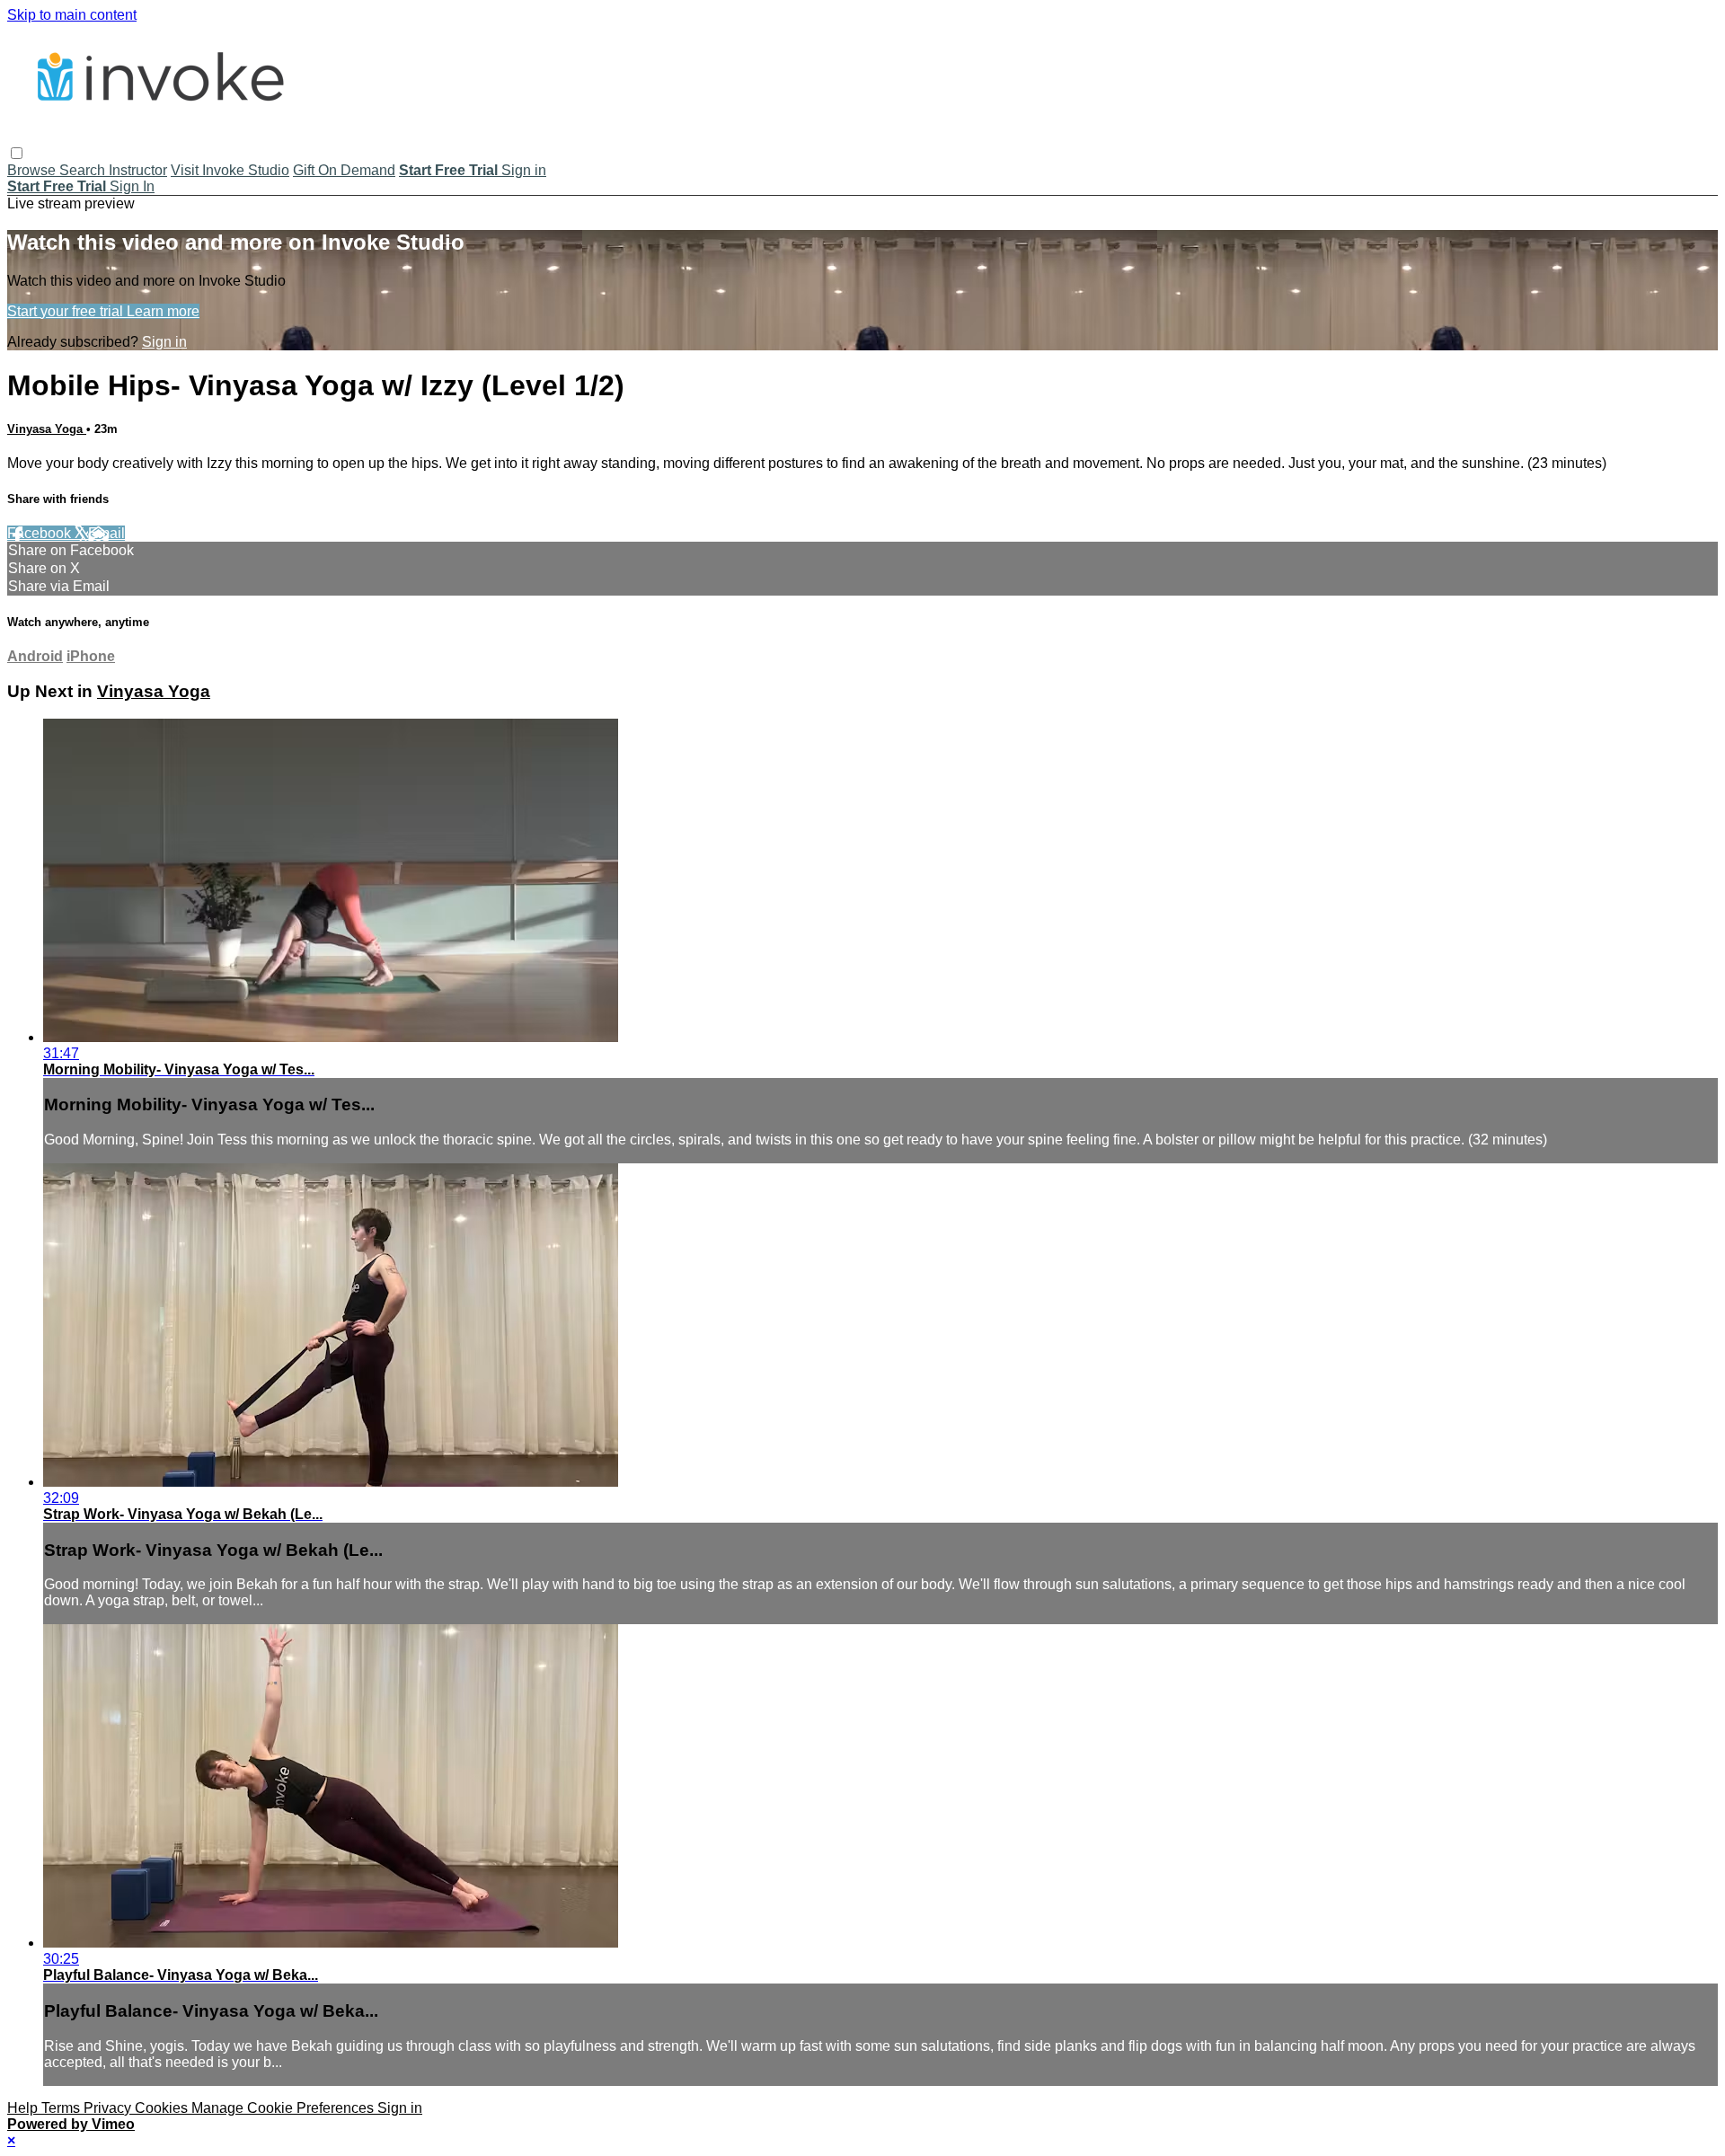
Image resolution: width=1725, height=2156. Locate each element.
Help (24, 2108)
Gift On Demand (344, 170)
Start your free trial (67, 311)
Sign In (132, 186)
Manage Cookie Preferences (284, 2108)
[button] (17, 153)
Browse (33, 170)
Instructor (138, 170)
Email (106, 533)
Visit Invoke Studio (230, 170)
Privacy (109, 2108)
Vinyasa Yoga (47, 429)
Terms (62, 2108)
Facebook (41, 533)
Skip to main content (72, 15)
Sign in (524, 170)
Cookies (163, 2108)
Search (84, 170)
